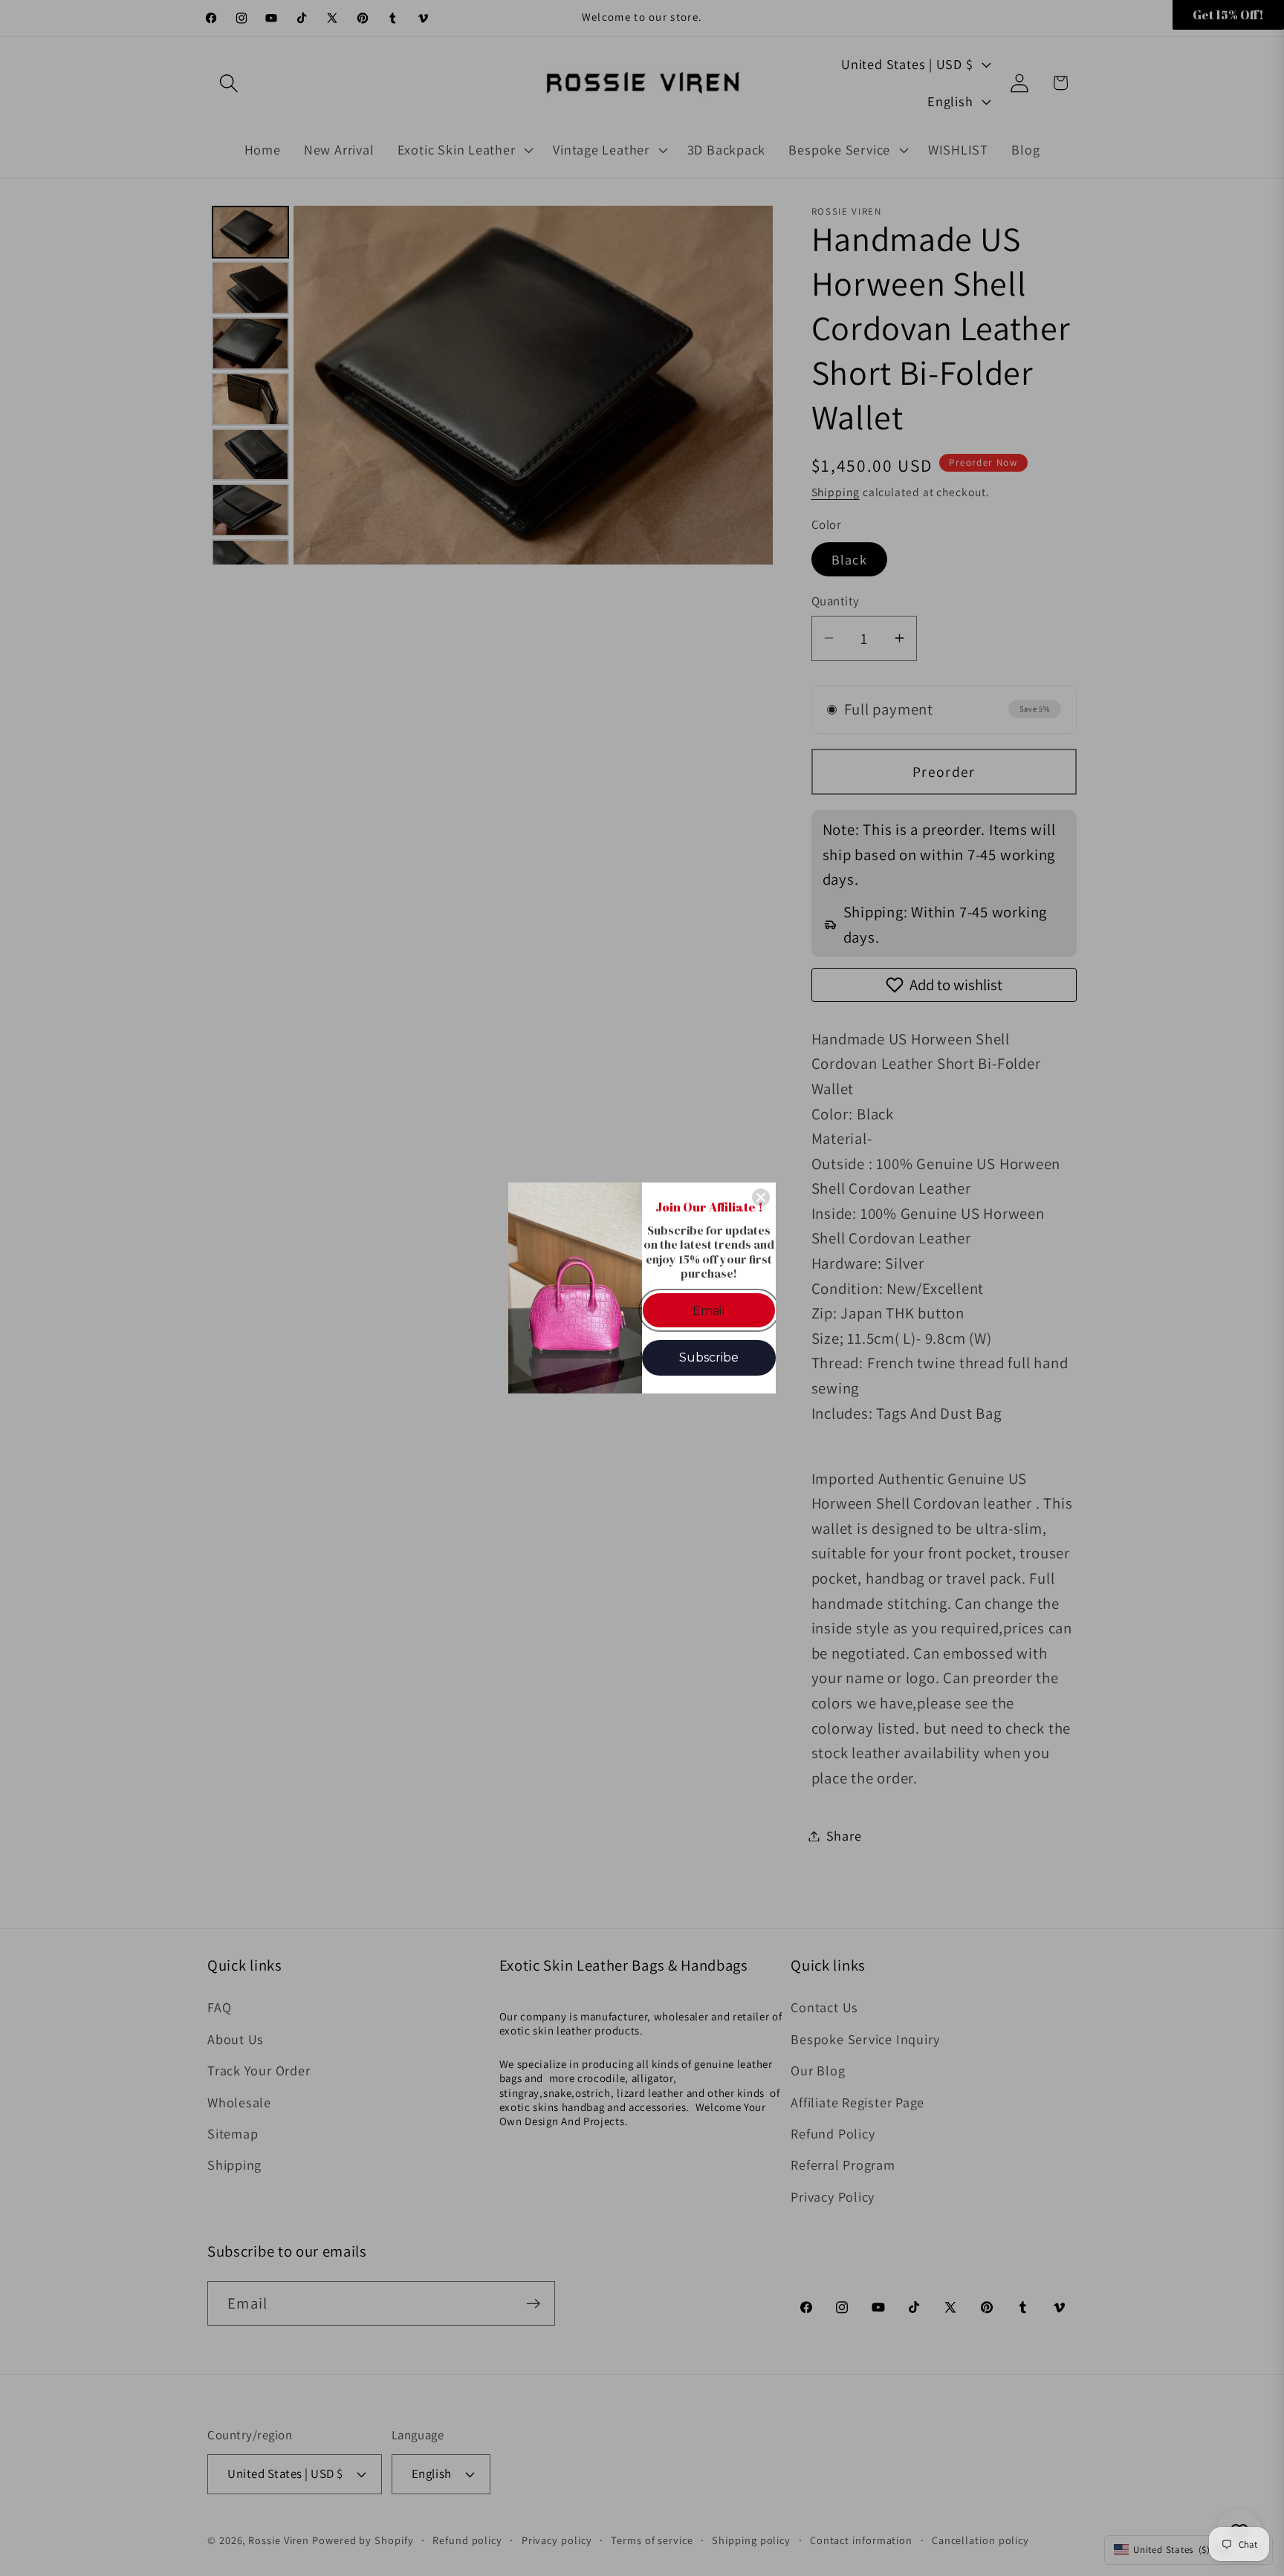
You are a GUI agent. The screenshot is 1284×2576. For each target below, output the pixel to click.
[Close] (761, 1197)
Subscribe (709, 1357)
